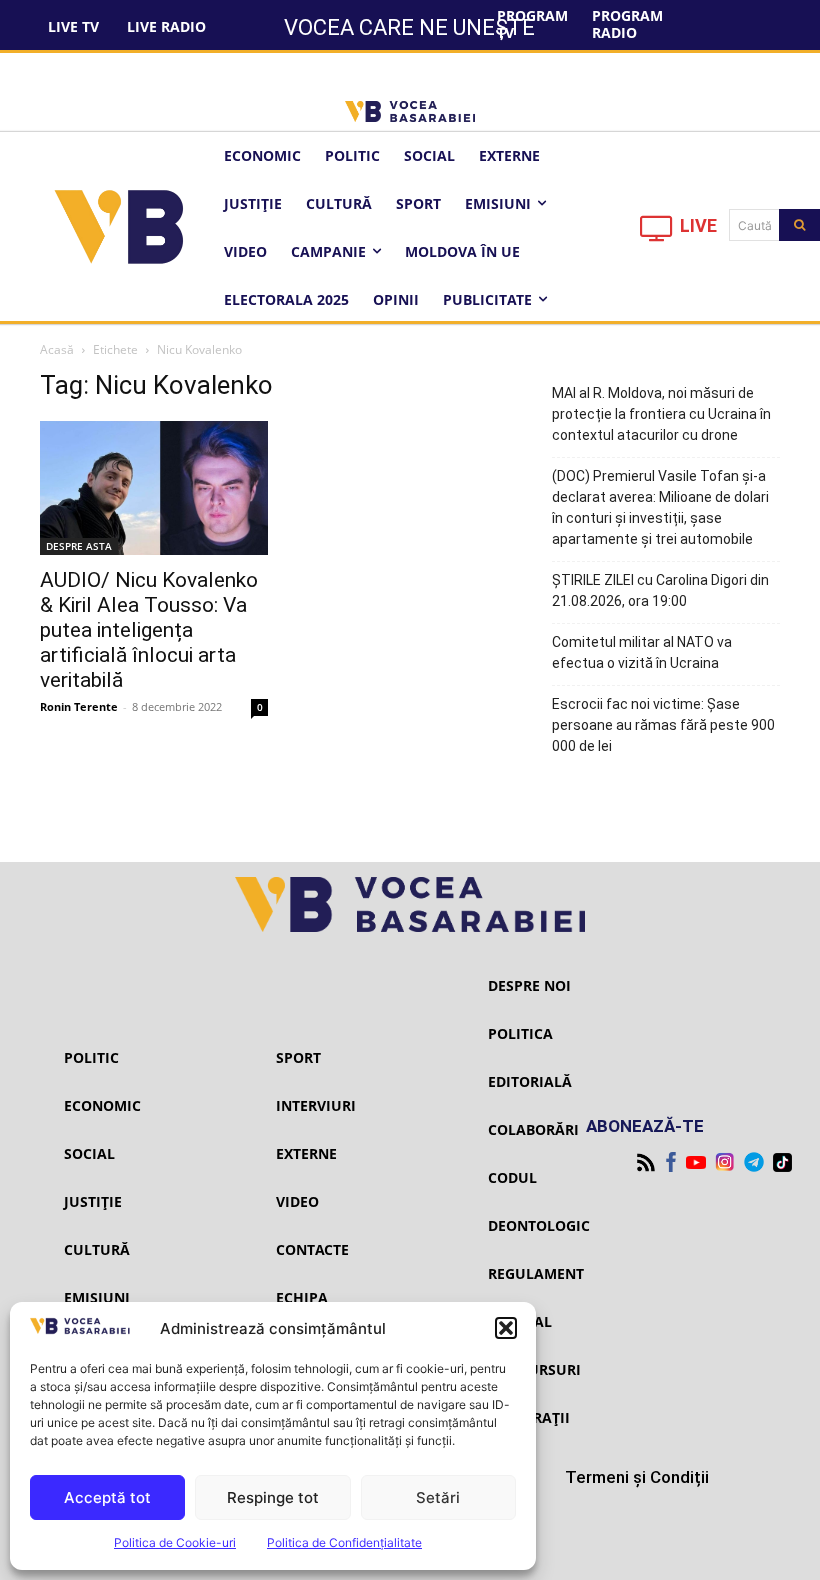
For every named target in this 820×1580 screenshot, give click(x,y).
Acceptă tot (107, 1497)
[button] (506, 1328)
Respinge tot (273, 1497)
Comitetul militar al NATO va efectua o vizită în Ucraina (642, 652)
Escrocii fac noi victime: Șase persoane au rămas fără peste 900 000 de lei (663, 725)
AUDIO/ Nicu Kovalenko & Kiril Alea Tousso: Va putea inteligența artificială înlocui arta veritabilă (149, 630)
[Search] (799, 225)
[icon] (657, 233)
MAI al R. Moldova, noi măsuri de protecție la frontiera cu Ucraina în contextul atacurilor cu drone (661, 414)
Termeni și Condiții (637, 1477)
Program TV (532, 24)
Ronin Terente (79, 706)
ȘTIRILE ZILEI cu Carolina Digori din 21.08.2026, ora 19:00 (660, 590)
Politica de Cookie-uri (175, 1542)
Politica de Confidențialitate (344, 1542)
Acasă (57, 349)
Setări (438, 1497)
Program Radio (627, 24)
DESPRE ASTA (79, 546)
